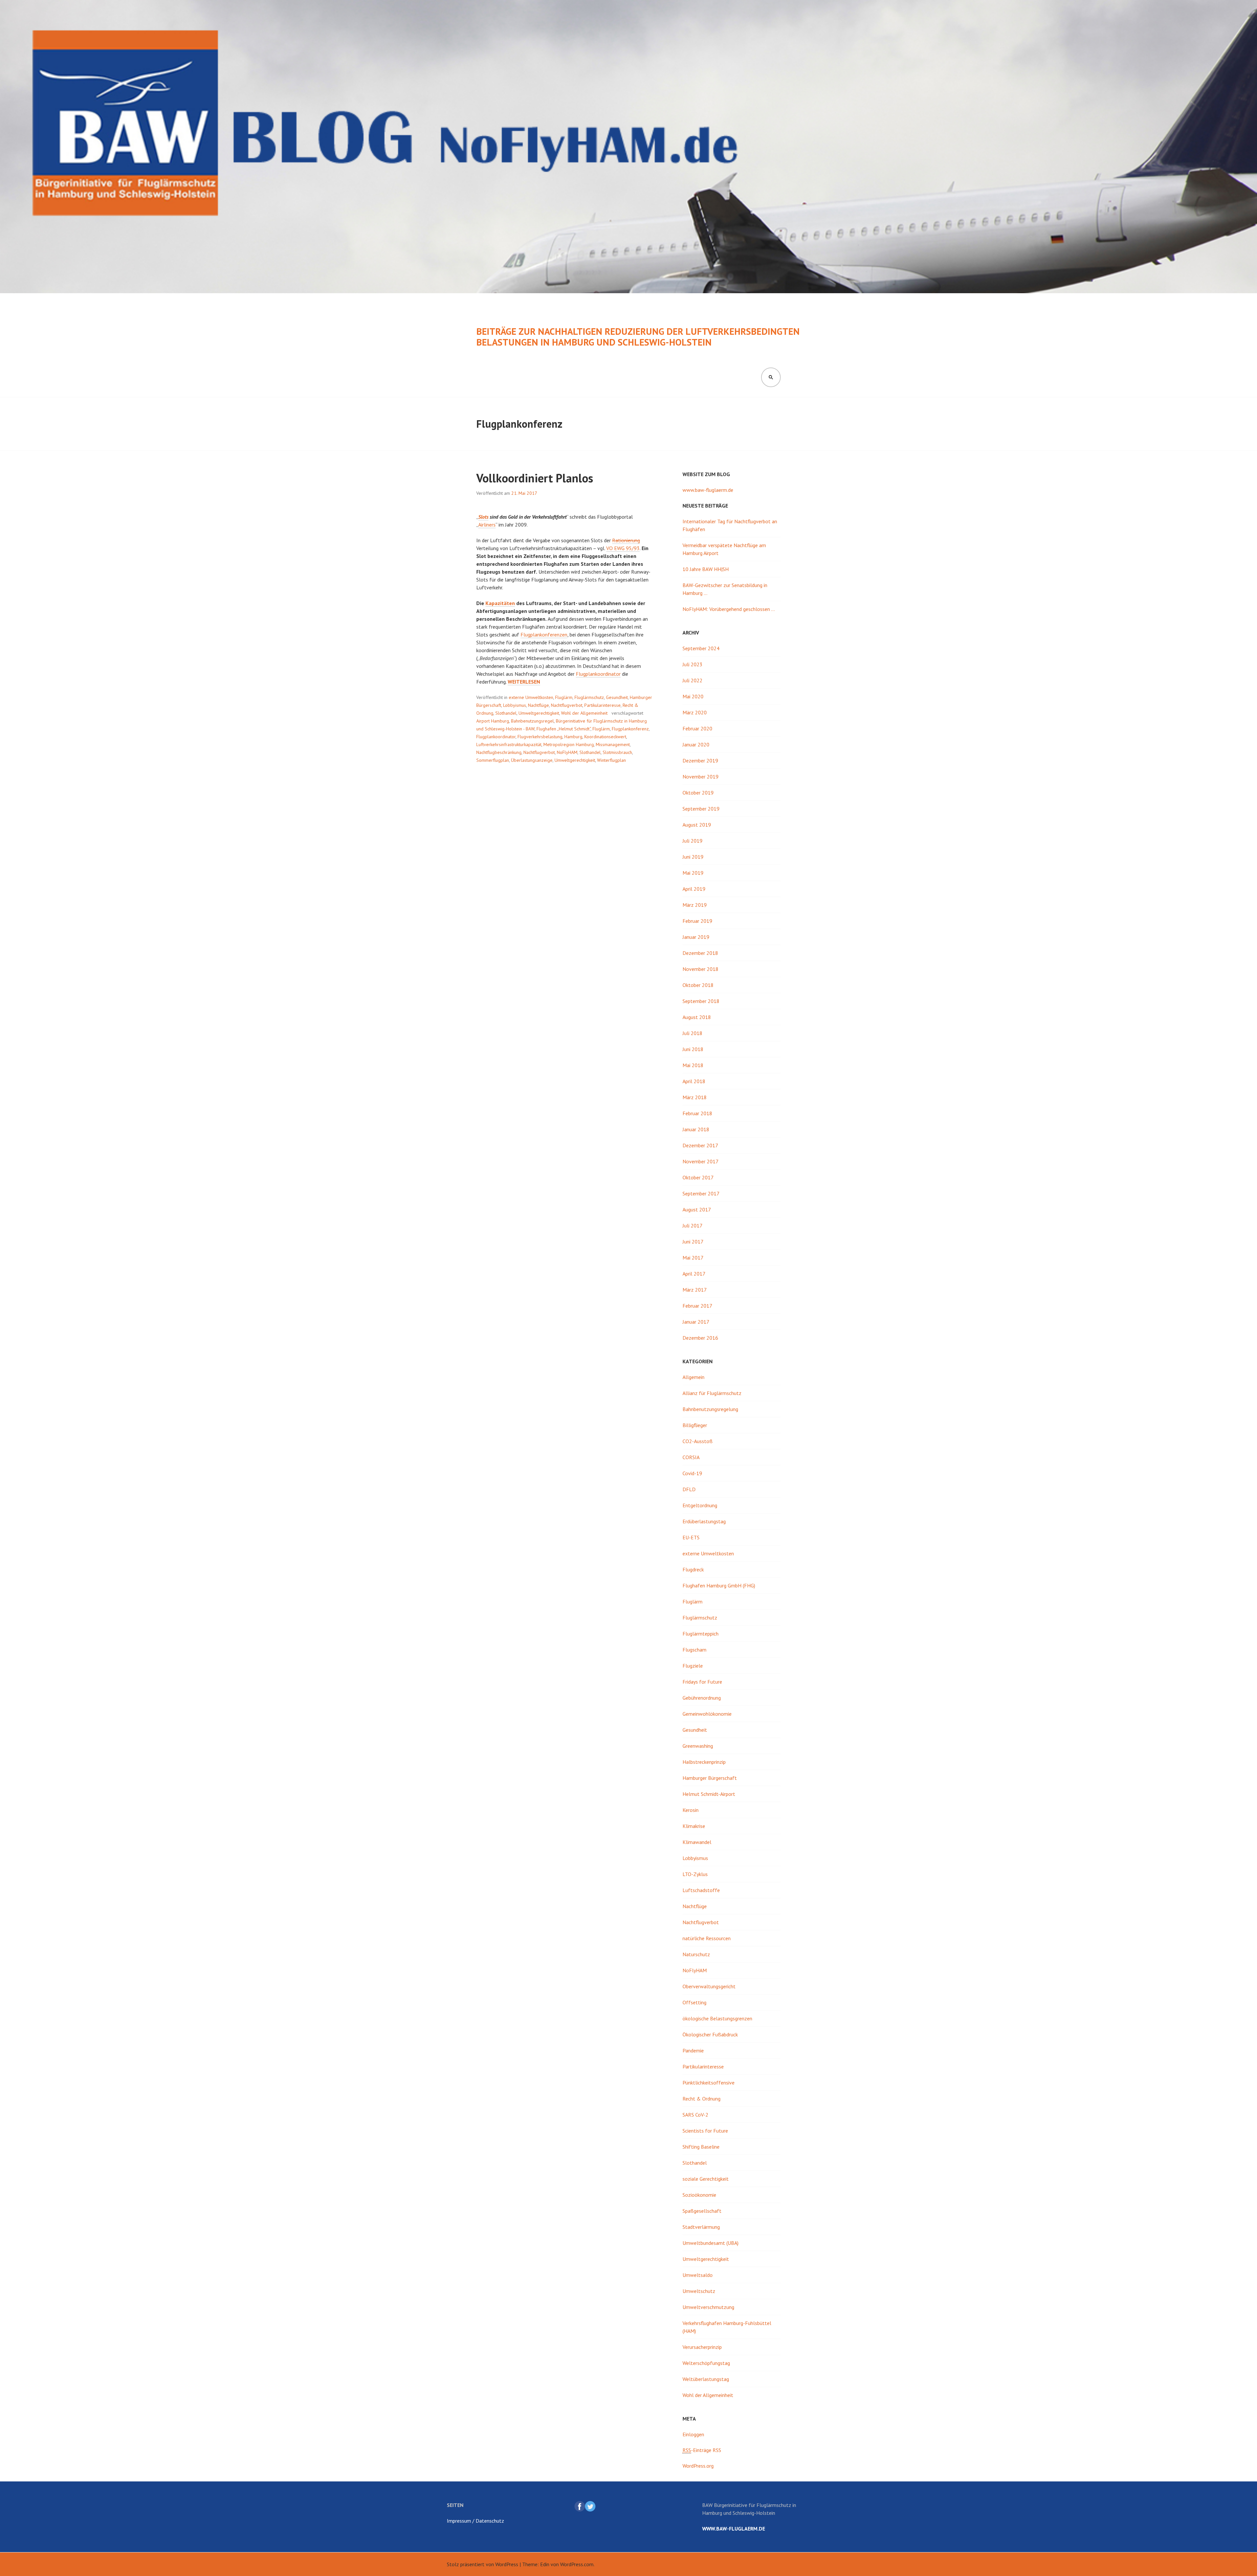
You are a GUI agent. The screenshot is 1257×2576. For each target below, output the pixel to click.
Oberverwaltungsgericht (709, 1986)
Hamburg (573, 737)
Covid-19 (692, 1473)
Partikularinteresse (602, 705)
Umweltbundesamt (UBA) (710, 2243)
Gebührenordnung (702, 1698)
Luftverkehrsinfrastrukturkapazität (509, 744)
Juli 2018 (692, 1033)
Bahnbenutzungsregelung (710, 1409)
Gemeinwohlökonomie (707, 1714)
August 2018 (697, 1017)
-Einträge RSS (702, 2450)
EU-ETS (691, 1537)
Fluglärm (564, 697)
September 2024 (701, 648)
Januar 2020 (696, 744)
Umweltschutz (699, 2291)
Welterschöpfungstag (706, 2363)
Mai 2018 (693, 1065)
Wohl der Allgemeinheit (584, 713)
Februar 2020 (697, 728)
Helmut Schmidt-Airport (709, 1794)
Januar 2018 (696, 1129)
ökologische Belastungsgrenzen (717, 2018)
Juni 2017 (693, 1242)
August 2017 (697, 1209)
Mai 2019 (693, 873)
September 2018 (701, 1001)
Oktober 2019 (698, 793)
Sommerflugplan (493, 760)
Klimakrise (694, 1826)
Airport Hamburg (493, 721)
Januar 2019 (696, 937)
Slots (483, 517)
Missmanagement (613, 744)
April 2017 (694, 1274)
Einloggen (693, 2434)
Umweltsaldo (698, 2275)
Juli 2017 (692, 1225)
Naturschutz (696, 1954)
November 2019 (701, 777)
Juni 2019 (693, 857)
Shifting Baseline (701, 2147)
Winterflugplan (611, 760)
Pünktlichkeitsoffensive (709, 2083)
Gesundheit (617, 697)
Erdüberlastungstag (704, 1521)
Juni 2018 (693, 1049)
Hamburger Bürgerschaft (710, 1778)
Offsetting (694, 2002)
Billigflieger (695, 1425)
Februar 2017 (697, 1306)
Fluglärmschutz (589, 697)
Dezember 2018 (700, 953)
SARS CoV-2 (695, 2115)
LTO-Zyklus (695, 1874)
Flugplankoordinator (598, 674)
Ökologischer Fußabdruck (710, 2034)
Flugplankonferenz (630, 729)
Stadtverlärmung (701, 2227)
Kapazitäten (500, 603)
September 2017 (701, 1193)
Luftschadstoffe (701, 1890)
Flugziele (693, 1666)
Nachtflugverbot (567, 705)
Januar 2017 (696, 1322)
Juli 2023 (692, 664)
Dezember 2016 (700, 1338)
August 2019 (697, 825)
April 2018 (694, 1081)
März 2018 (695, 1097)
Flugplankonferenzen (544, 635)
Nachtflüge (538, 705)
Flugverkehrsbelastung (540, 737)
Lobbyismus (515, 705)
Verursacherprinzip (702, 2347)
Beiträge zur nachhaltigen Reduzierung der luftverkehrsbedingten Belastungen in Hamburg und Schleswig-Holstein (638, 337)
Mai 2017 (693, 1258)
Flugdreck (693, 1569)
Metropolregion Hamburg (569, 744)
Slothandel (506, 713)
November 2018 (701, 969)
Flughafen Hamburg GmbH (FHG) (719, 1585)
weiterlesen (524, 682)
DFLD (689, 1489)
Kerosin (691, 1810)
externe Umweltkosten (531, 697)
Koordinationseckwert (605, 737)
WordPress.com (577, 2564)
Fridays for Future (702, 1682)
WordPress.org (698, 2466)
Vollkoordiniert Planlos (535, 478)
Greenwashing (698, 1746)
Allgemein (693, 1377)
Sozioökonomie (699, 2195)
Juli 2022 (692, 680)
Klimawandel (697, 1842)
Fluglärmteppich (701, 1634)
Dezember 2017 (700, 1145)
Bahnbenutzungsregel (532, 721)
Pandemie (693, 2050)
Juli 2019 (692, 841)
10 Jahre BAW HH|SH (706, 569)
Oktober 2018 (698, 985)
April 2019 (694, 889)
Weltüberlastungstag (706, 2379)
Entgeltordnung (700, 1505)
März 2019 (695, 905)
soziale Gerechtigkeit (706, 2179)
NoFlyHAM (567, 752)
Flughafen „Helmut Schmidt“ (564, 729)
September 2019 (701, 809)
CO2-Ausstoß (698, 1441)
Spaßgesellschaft (702, 2211)
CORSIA (691, 1457)
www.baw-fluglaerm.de (708, 490)
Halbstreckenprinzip (704, 1762)
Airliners (487, 525)
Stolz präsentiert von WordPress (483, 2564)
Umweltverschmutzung (708, 2307)
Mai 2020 (693, 696)
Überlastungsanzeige (532, 760)
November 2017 (701, 1161)
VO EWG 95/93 (623, 548)
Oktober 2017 (698, 1177)
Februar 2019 (697, 921)
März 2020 (695, 712)
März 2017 (695, 1290)
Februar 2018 (697, 1113)
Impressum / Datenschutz (475, 2521)
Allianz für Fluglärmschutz (712, 1393)
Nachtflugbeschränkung (499, 752)
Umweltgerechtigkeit (539, 713)
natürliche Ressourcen (707, 1938)
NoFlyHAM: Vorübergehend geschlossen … (729, 609)
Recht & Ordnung (701, 2099)
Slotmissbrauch (617, 752)
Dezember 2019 (700, 760)
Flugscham (694, 1650)
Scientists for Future (705, 2131)
